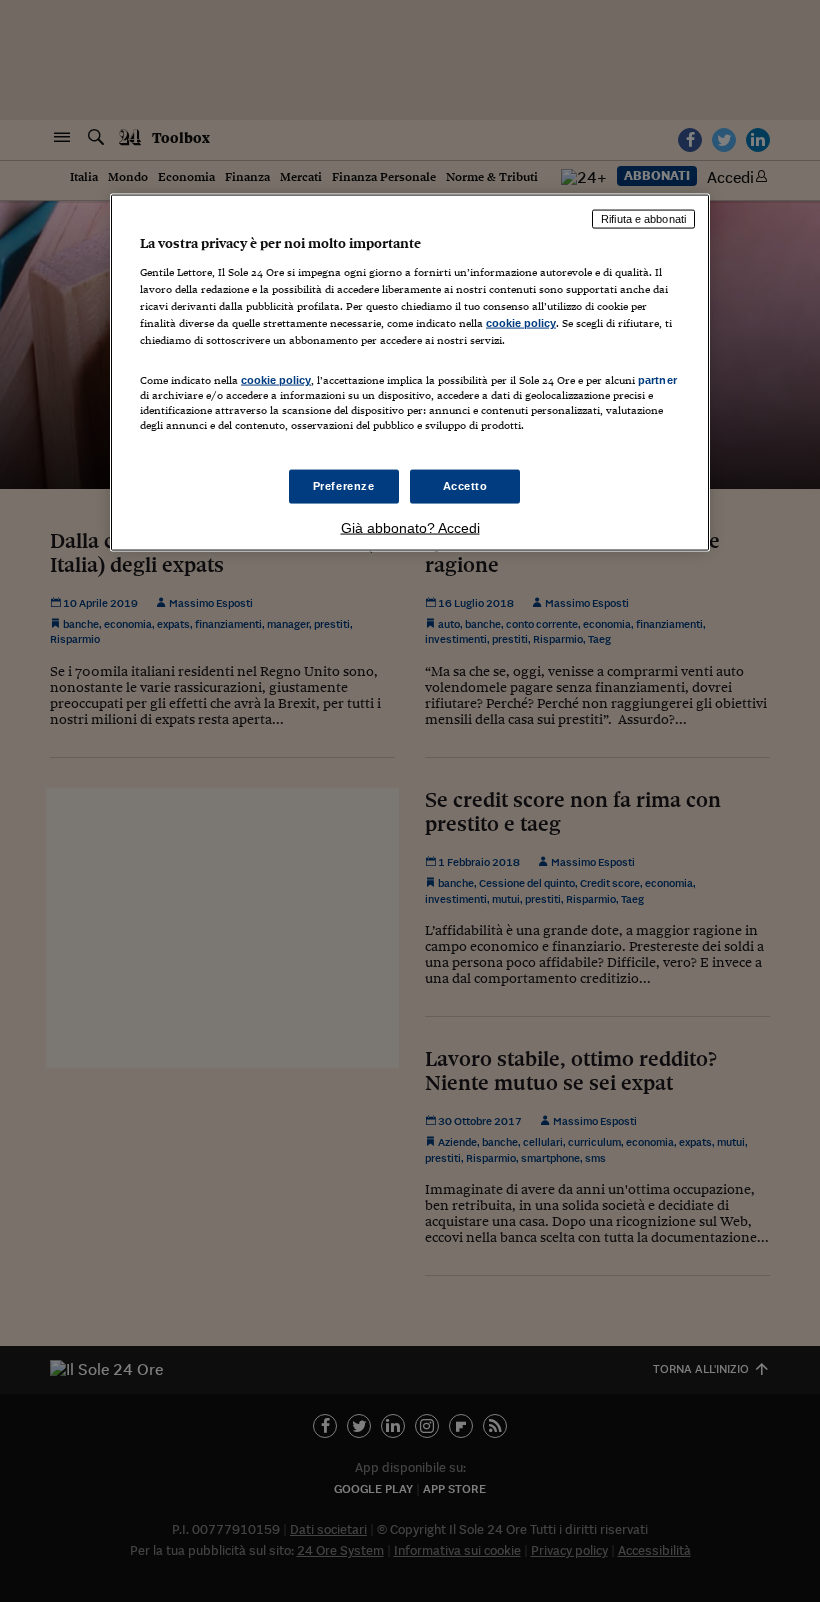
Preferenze (344, 485)
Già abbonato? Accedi (410, 527)
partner (657, 380)
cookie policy (521, 323)
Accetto (465, 485)
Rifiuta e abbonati (643, 219)
